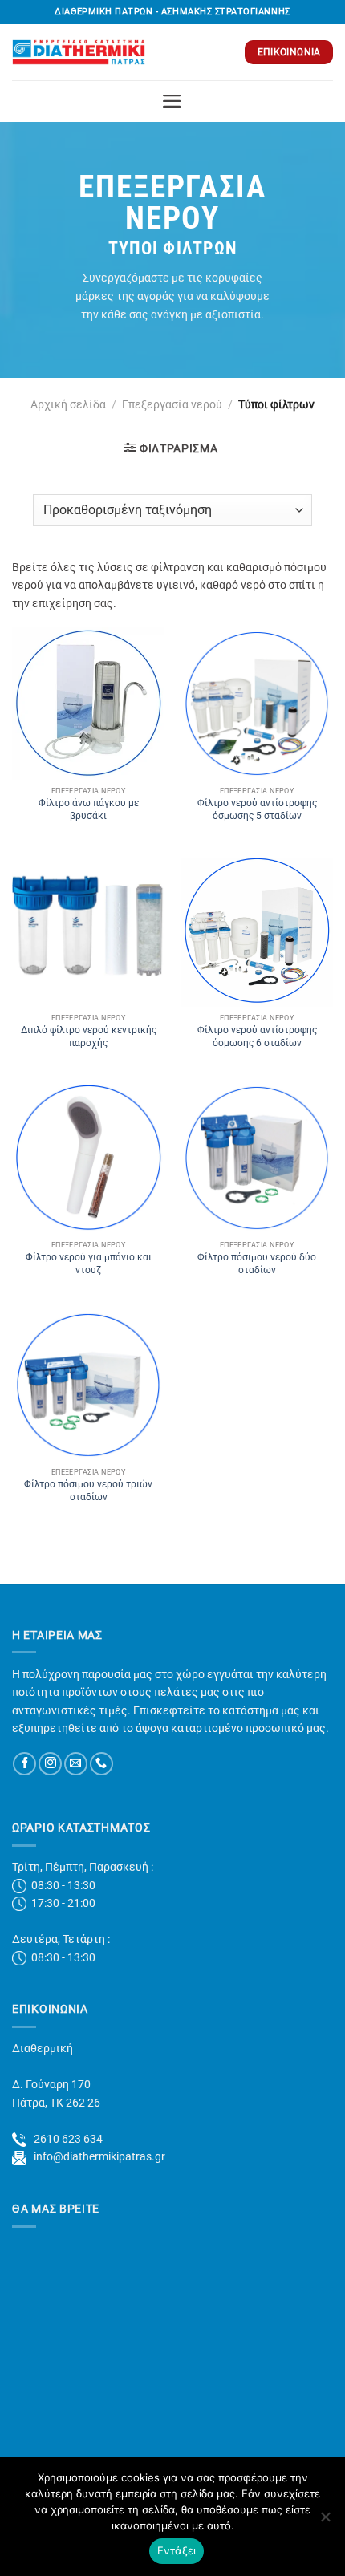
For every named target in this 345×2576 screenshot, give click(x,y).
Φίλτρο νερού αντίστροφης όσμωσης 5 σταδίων (257, 809)
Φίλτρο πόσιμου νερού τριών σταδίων (88, 1491)
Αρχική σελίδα (68, 404)
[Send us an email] (76, 1764)
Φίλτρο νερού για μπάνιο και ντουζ (89, 1264)
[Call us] (101, 1764)
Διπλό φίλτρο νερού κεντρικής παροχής (89, 1036)
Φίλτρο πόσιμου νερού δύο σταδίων (257, 1264)
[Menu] (172, 101)
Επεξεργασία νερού (172, 404)
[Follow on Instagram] (50, 1764)
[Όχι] (325, 2521)
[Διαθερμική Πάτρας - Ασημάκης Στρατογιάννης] (79, 52)
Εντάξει (177, 2550)
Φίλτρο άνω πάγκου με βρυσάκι (89, 809)
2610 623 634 (65, 2139)
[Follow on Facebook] (24, 1764)
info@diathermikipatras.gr (96, 2156)
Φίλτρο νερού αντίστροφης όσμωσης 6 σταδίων (257, 1036)
